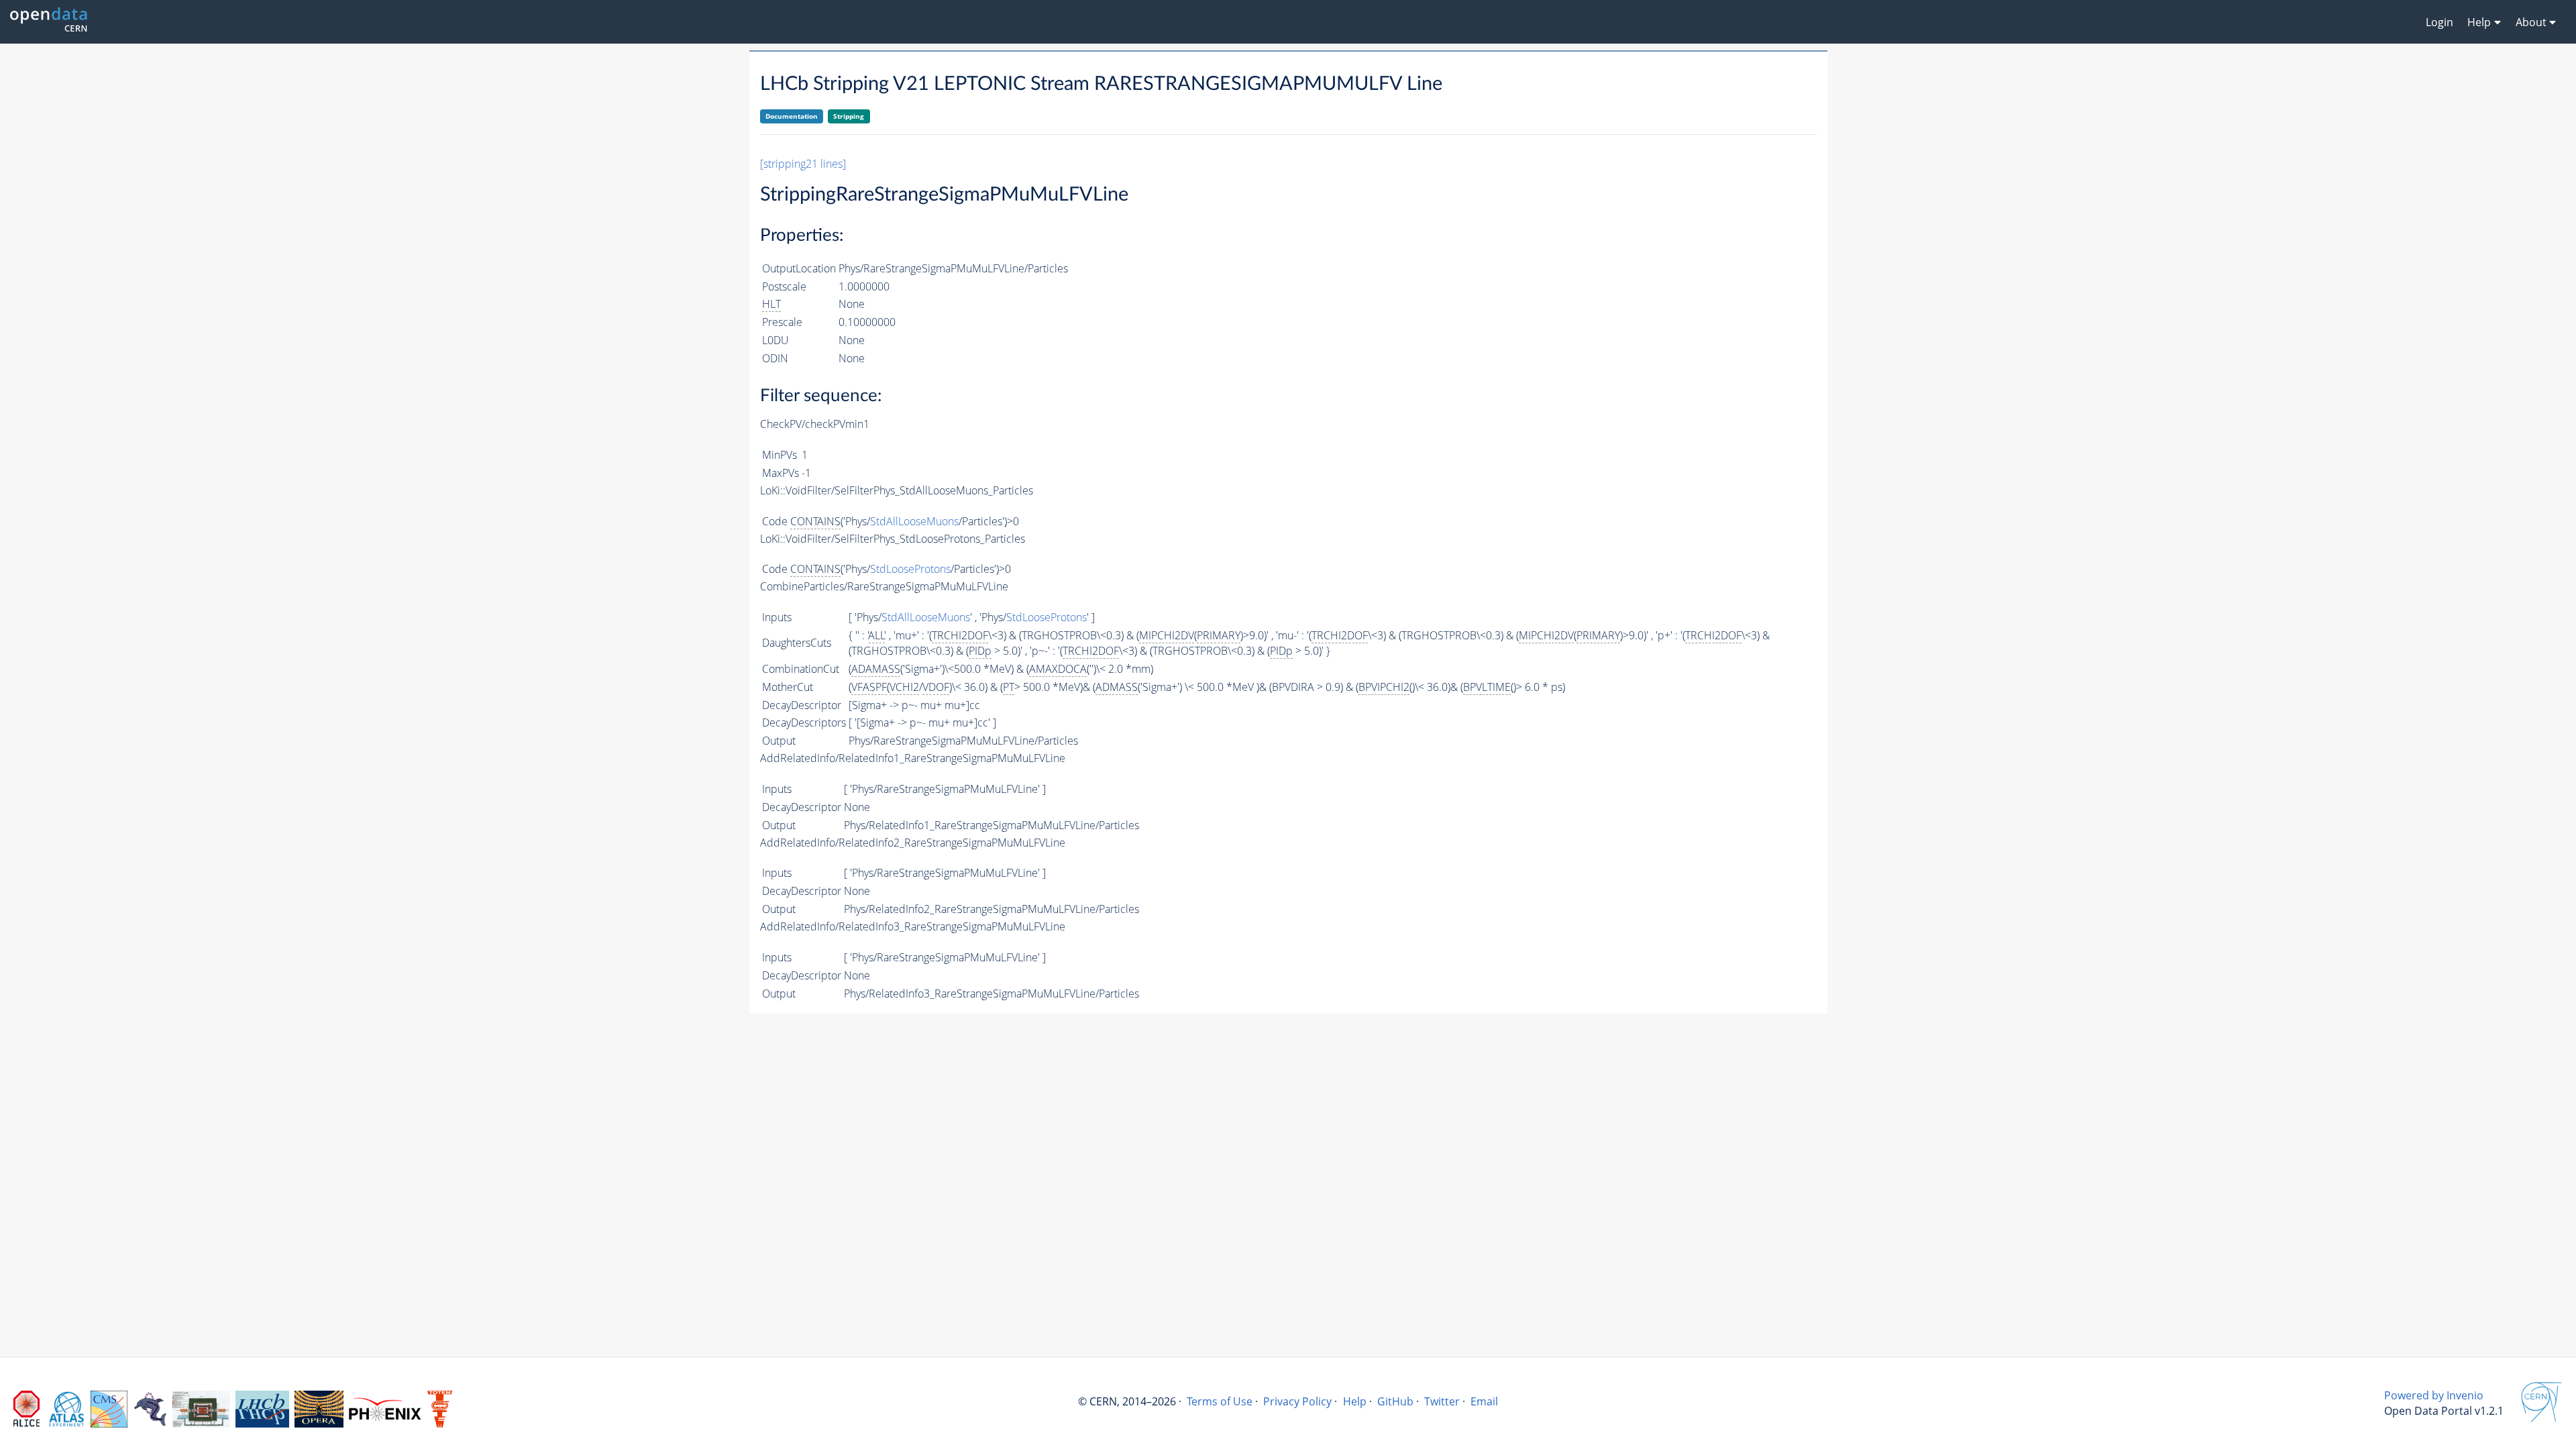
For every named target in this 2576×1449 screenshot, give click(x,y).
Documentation (792, 116)
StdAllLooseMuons (914, 521)
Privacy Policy (1297, 1401)
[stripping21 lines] (803, 164)
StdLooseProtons (910, 569)
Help (1355, 1401)
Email (1484, 1401)
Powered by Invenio (2434, 1395)
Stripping (849, 116)
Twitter (1442, 1401)
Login (2439, 22)
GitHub (1395, 1401)
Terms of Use (1220, 1401)
